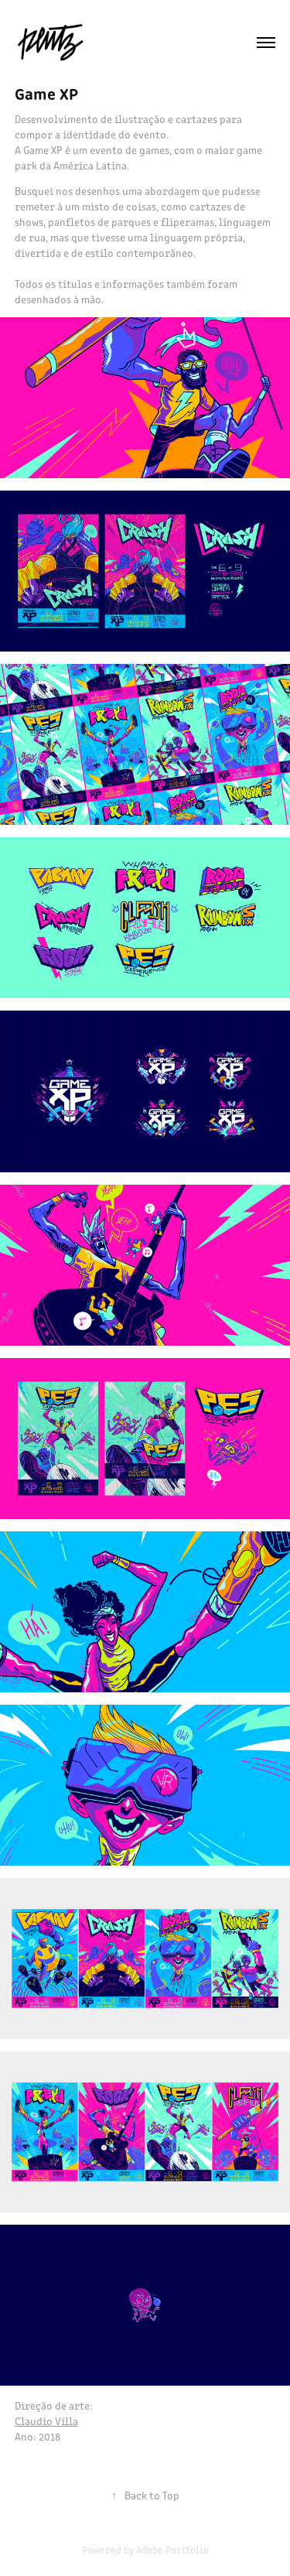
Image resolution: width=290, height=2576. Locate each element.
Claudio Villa (46, 2421)
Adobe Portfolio (172, 2549)
